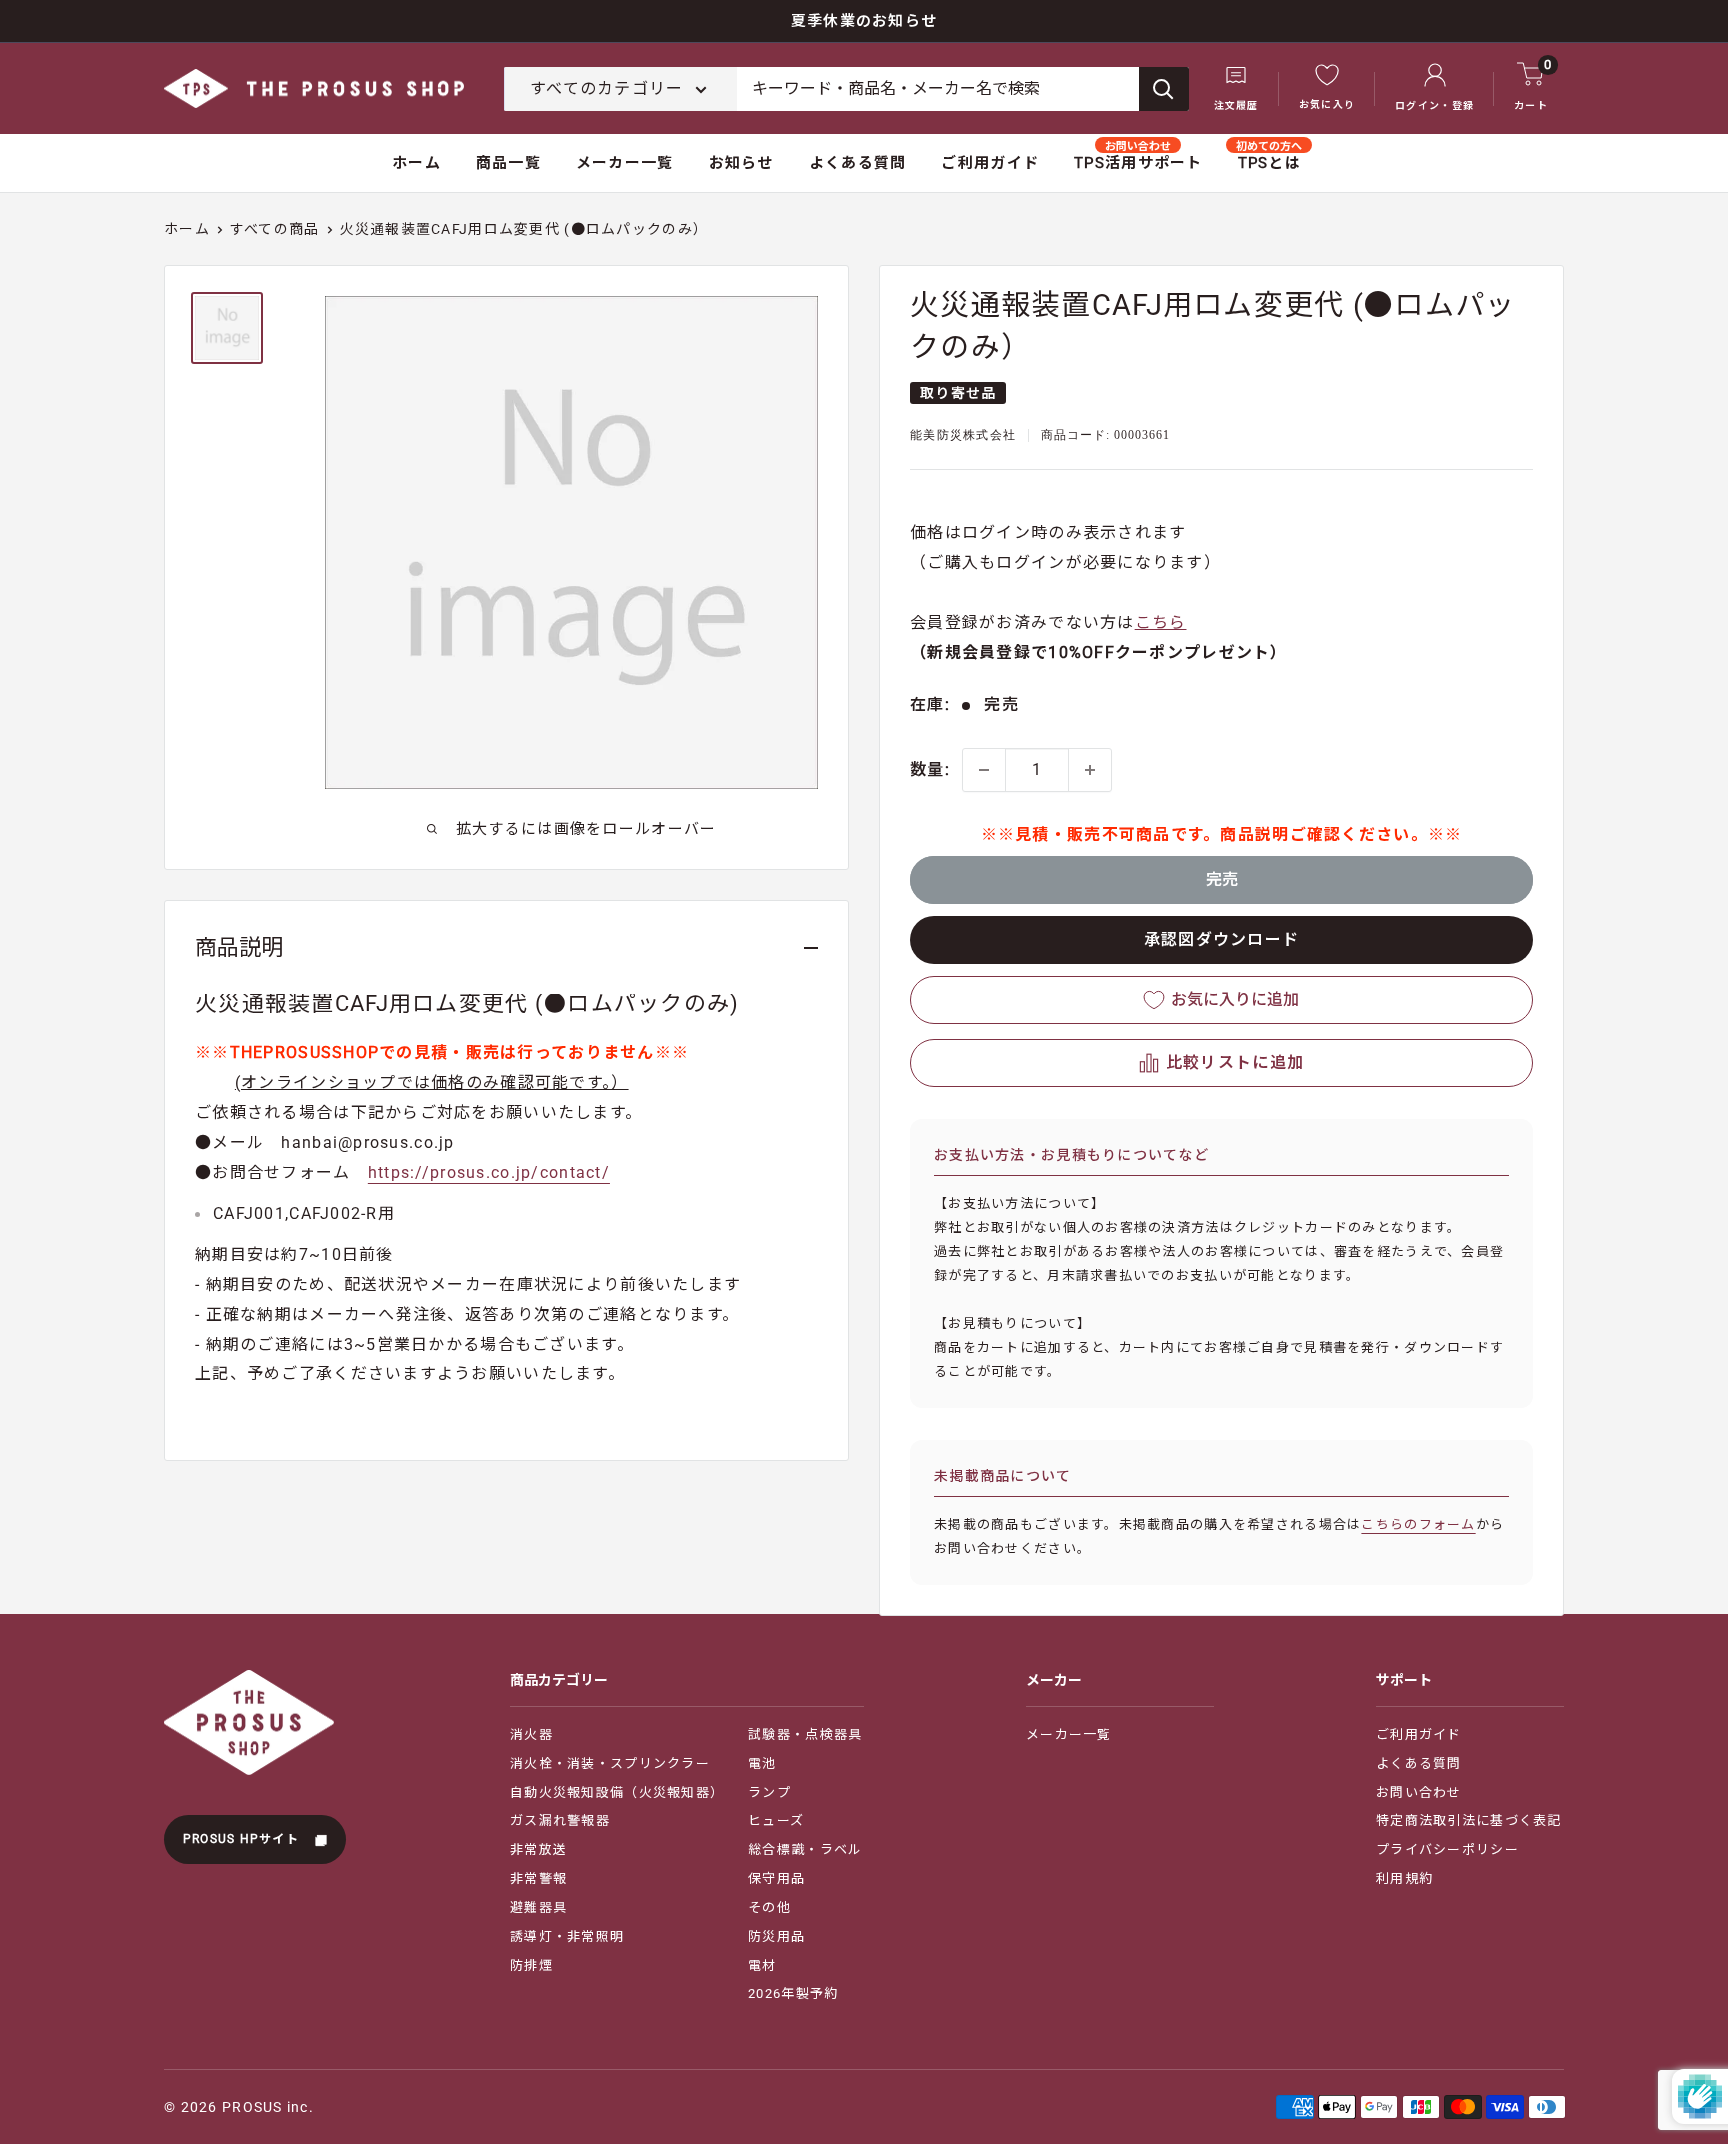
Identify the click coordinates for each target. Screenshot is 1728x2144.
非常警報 (538, 1878)
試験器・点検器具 (805, 1734)
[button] (1221, 1063)
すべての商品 (275, 229)
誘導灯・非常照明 (567, 1936)
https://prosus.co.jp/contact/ (489, 1172)
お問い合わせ (1419, 1792)
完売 (1222, 879)
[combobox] (938, 89)
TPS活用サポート (1138, 163)
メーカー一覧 (625, 163)
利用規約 (1404, 1878)
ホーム (416, 163)
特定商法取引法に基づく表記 (1469, 1820)
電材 (762, 1965)
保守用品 (776, 1878)
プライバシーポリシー (1447, 1849)
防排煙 (531, 1965)
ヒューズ (776, 1820)
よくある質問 (858, 163)
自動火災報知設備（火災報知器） (617, 1792)
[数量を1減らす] (984, 770)
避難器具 (538, 1907)
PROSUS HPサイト (243, 1839)
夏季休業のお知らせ (864, 21)
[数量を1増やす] (1090, 770)
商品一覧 (508, 163)
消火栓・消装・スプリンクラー (610, 1763)
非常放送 (538, 1849)
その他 (769, 1907)
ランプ (769, 1792)
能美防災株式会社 (963, 435)
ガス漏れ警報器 (560, 1820)
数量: (930, 769)
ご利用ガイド (990, 163)
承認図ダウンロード (1222, 939)
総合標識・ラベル (805, 1849)
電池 (762, 1763)
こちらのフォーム (1418, 1524)
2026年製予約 (793, 1993)
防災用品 (776, 1936)
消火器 (531, 1734)
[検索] (1164, 89)
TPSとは (1269, 163)
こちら (1161, 622)
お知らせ (741, 163)
